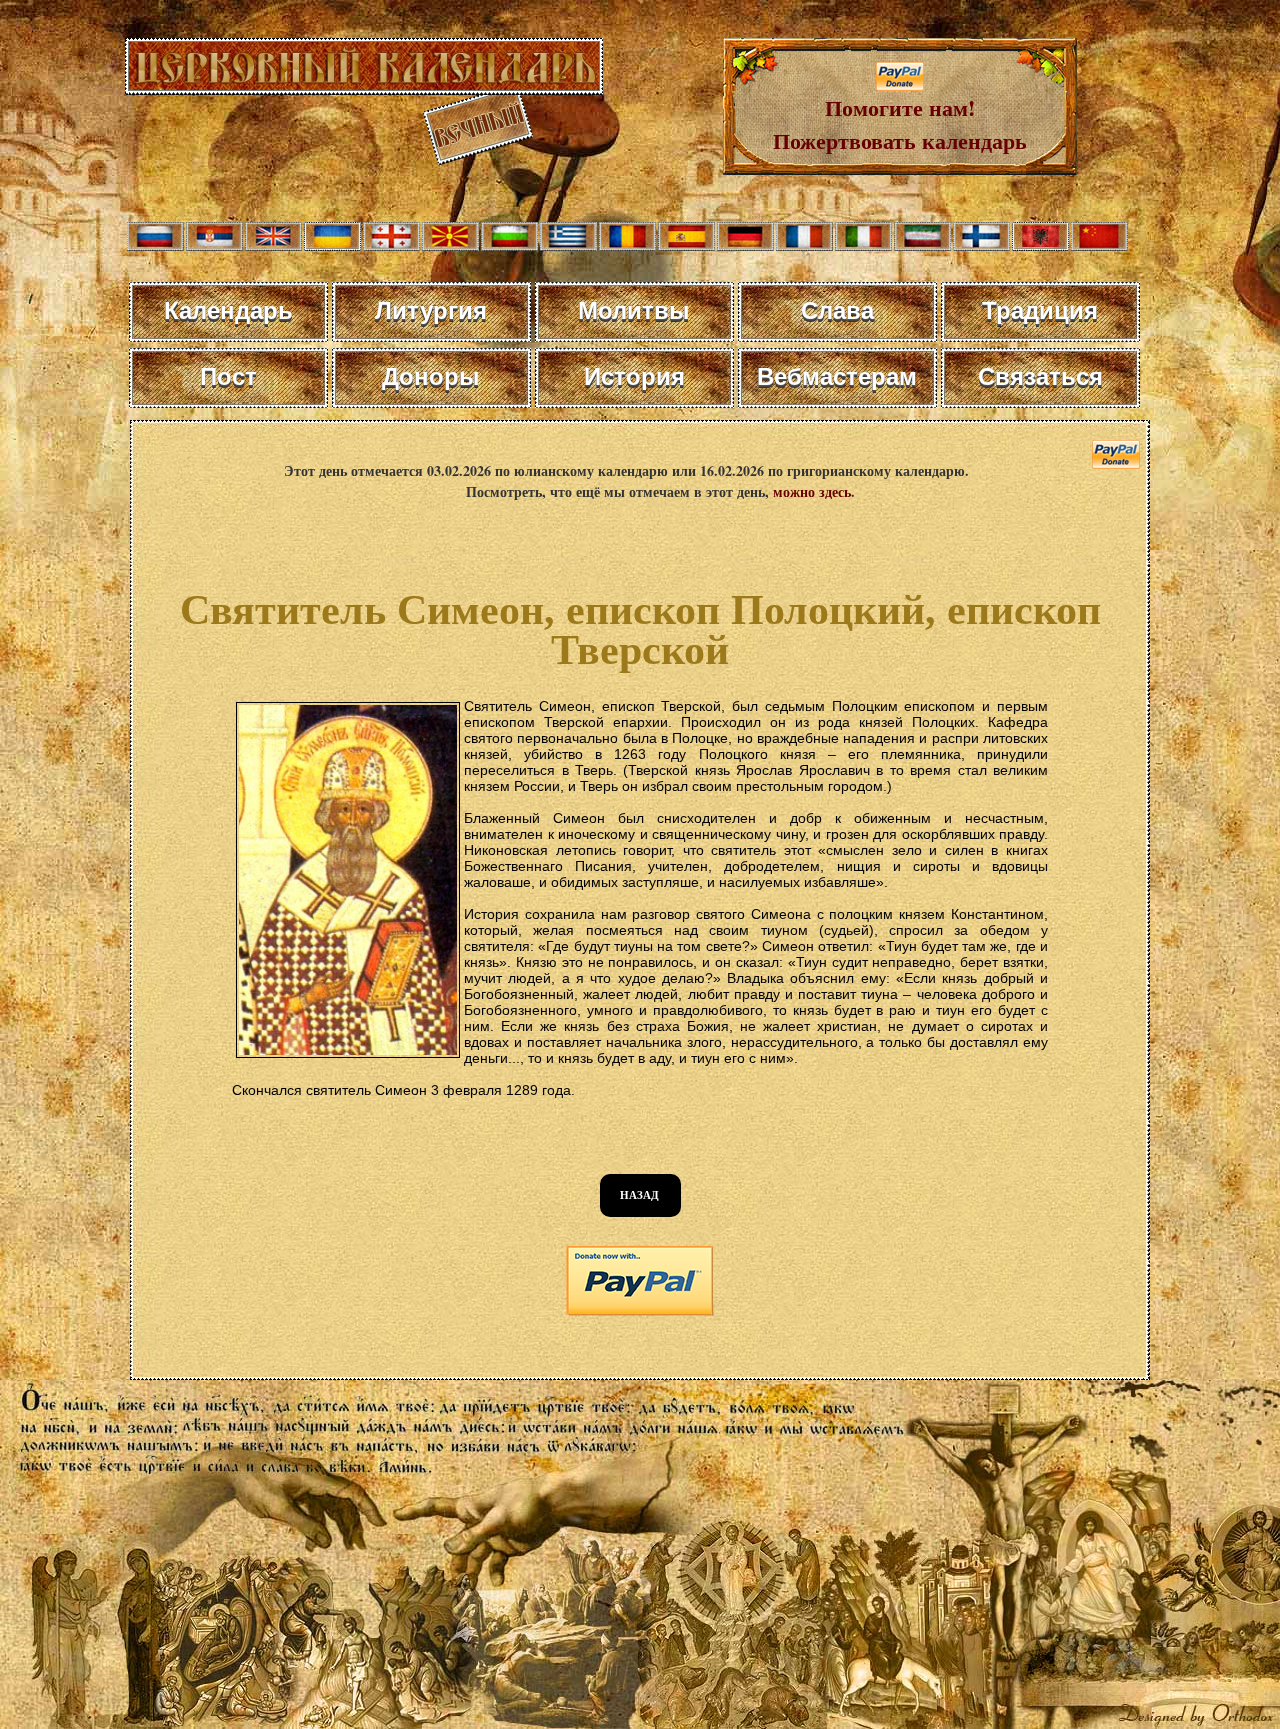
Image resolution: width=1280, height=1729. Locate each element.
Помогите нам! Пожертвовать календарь (900, 124)
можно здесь (812, 491)
